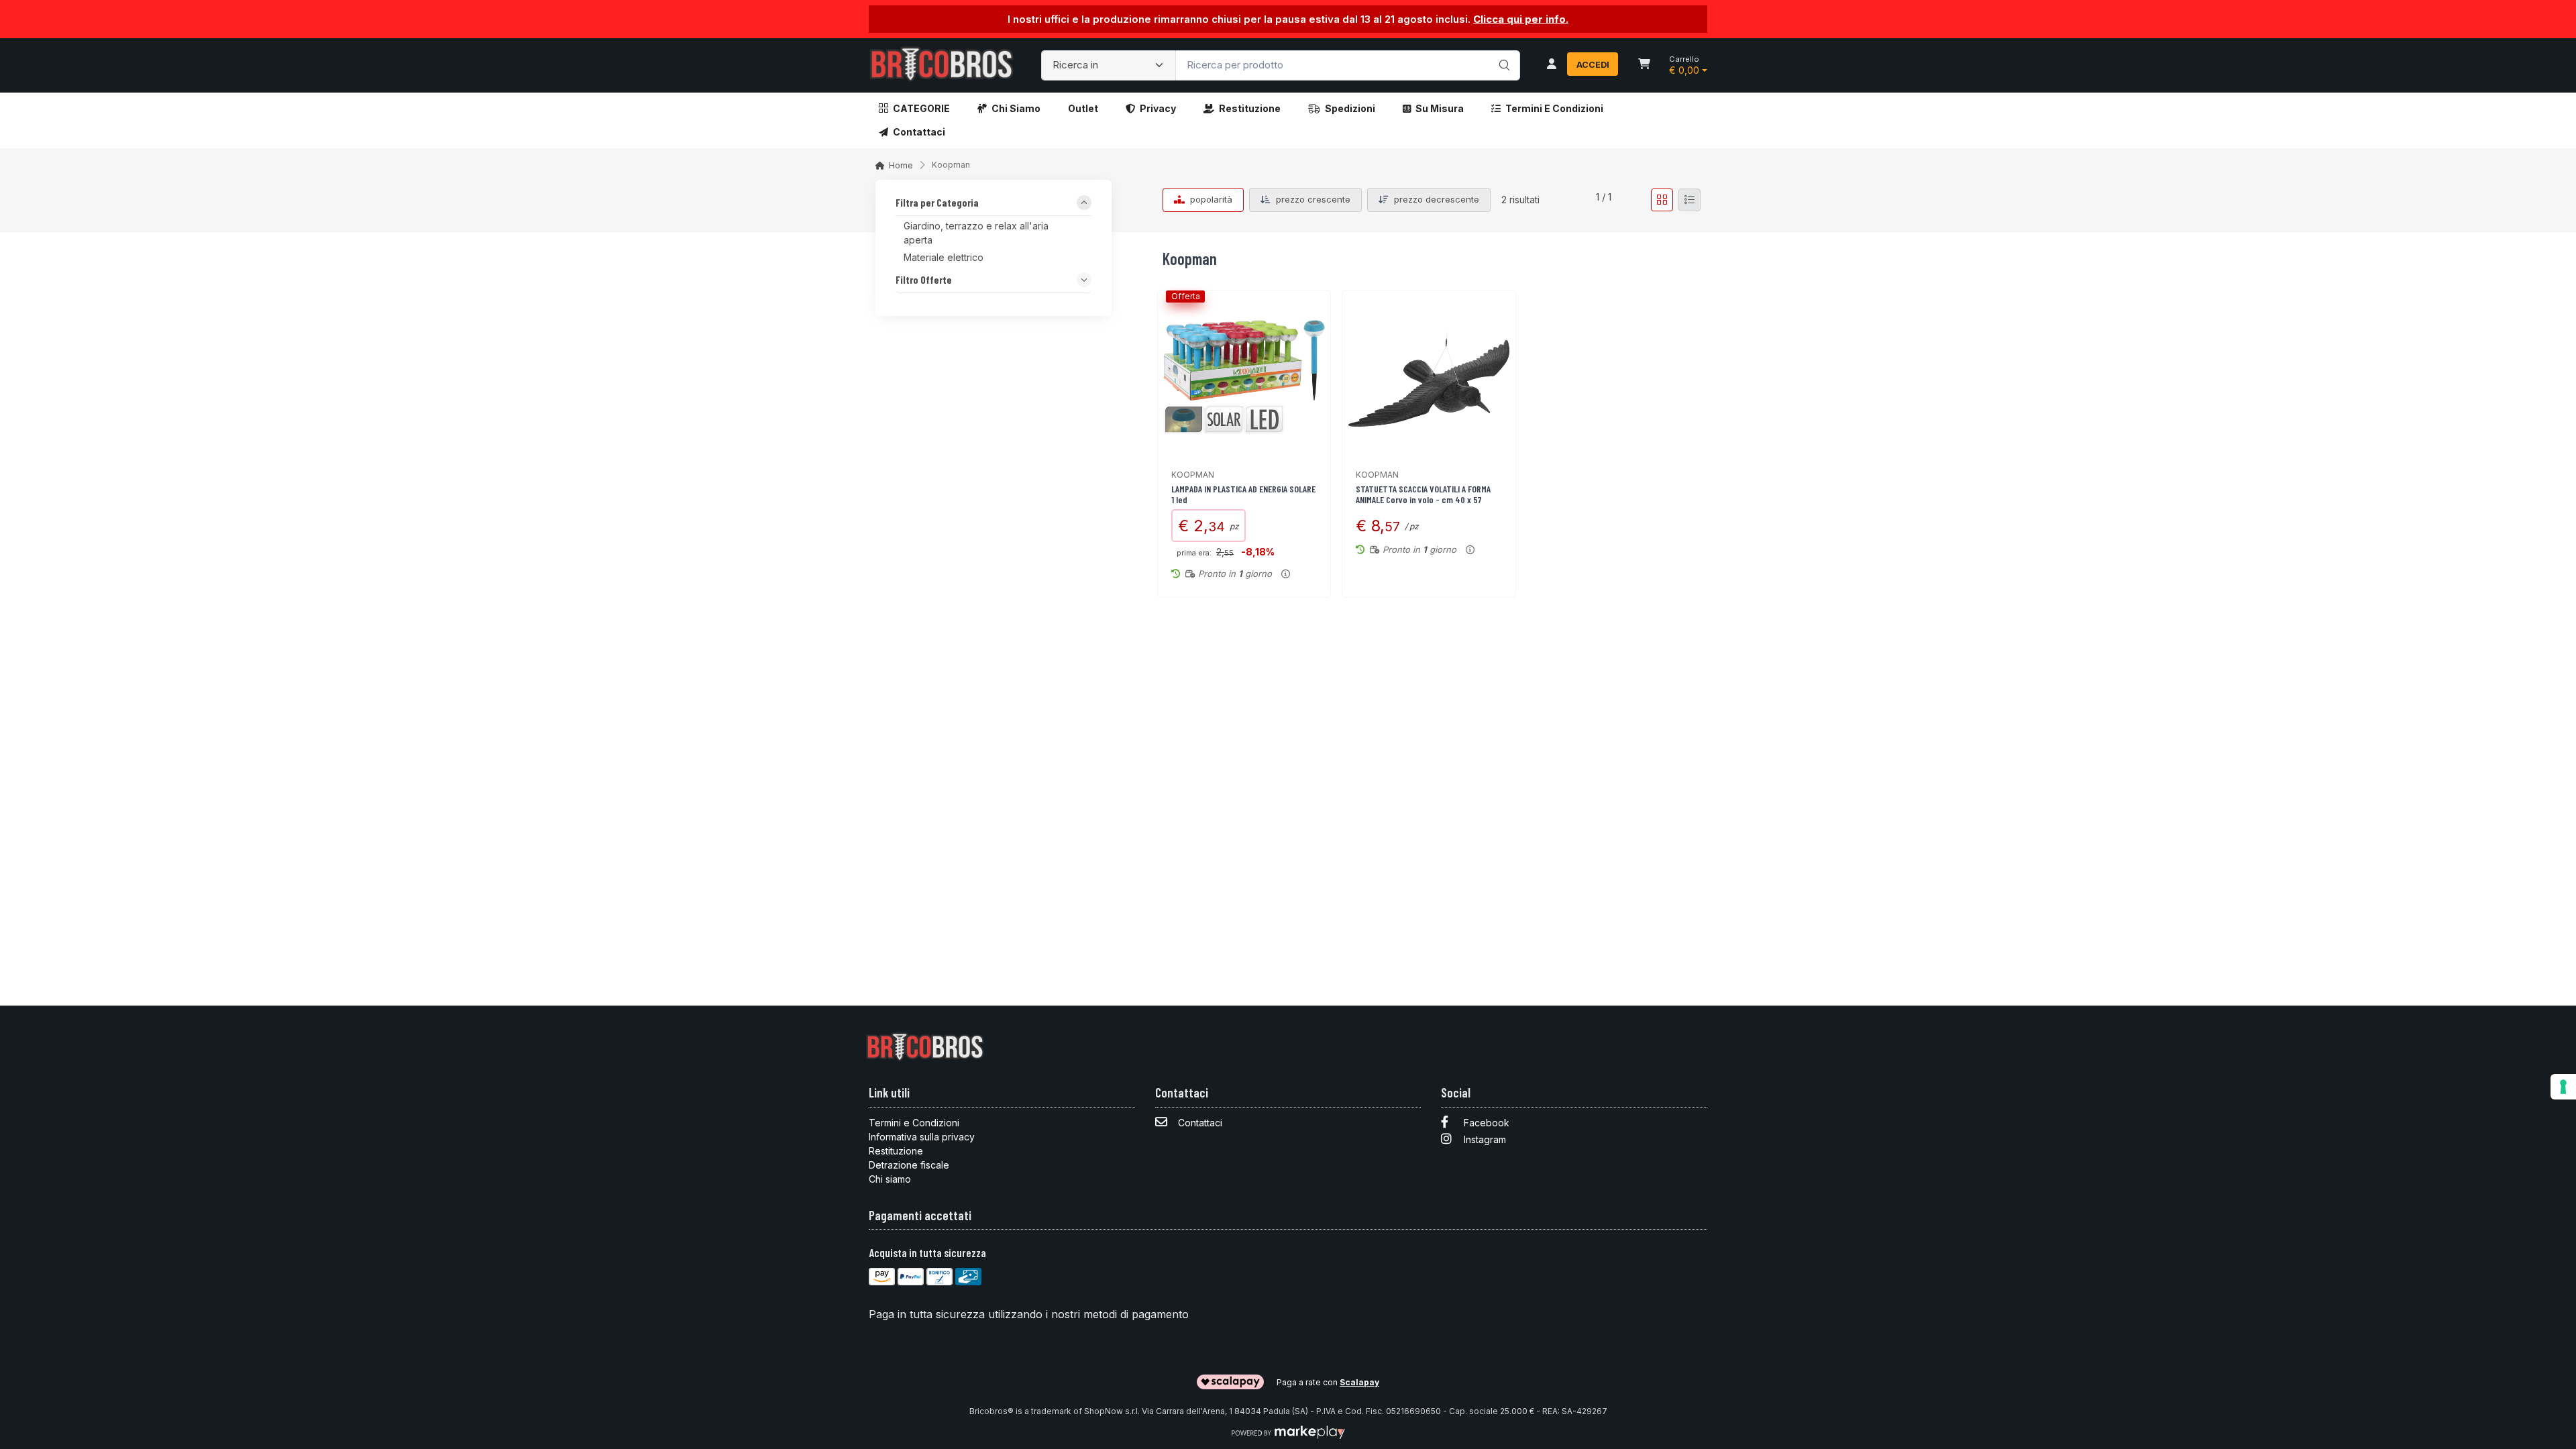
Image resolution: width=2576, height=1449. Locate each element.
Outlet (1083, 108)
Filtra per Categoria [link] (937, 203)
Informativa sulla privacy (922, 1137)
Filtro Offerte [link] (924, 280)
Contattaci (919, 132)
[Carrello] (1644, 65)
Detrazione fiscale (909, 1165)
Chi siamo (1016, 108)
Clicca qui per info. (1521, 19)
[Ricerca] (1502, 52)
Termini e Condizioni (1554, 108)
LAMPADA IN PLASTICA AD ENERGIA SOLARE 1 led (1243, 494)
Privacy (1158, 108)
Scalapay (1359, 1382)
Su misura (1440, 108)
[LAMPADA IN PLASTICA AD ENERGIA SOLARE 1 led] (1244, 377)
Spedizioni (1350, 108)
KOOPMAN (1193, 475)
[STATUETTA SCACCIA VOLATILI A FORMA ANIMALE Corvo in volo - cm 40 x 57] (1429, 377)
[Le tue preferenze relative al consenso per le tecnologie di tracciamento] (2563, 1087)
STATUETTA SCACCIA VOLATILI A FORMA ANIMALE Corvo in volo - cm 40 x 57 (1423, 494)
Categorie (921, 108)
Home (901, 165)
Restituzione (1250, 108)
